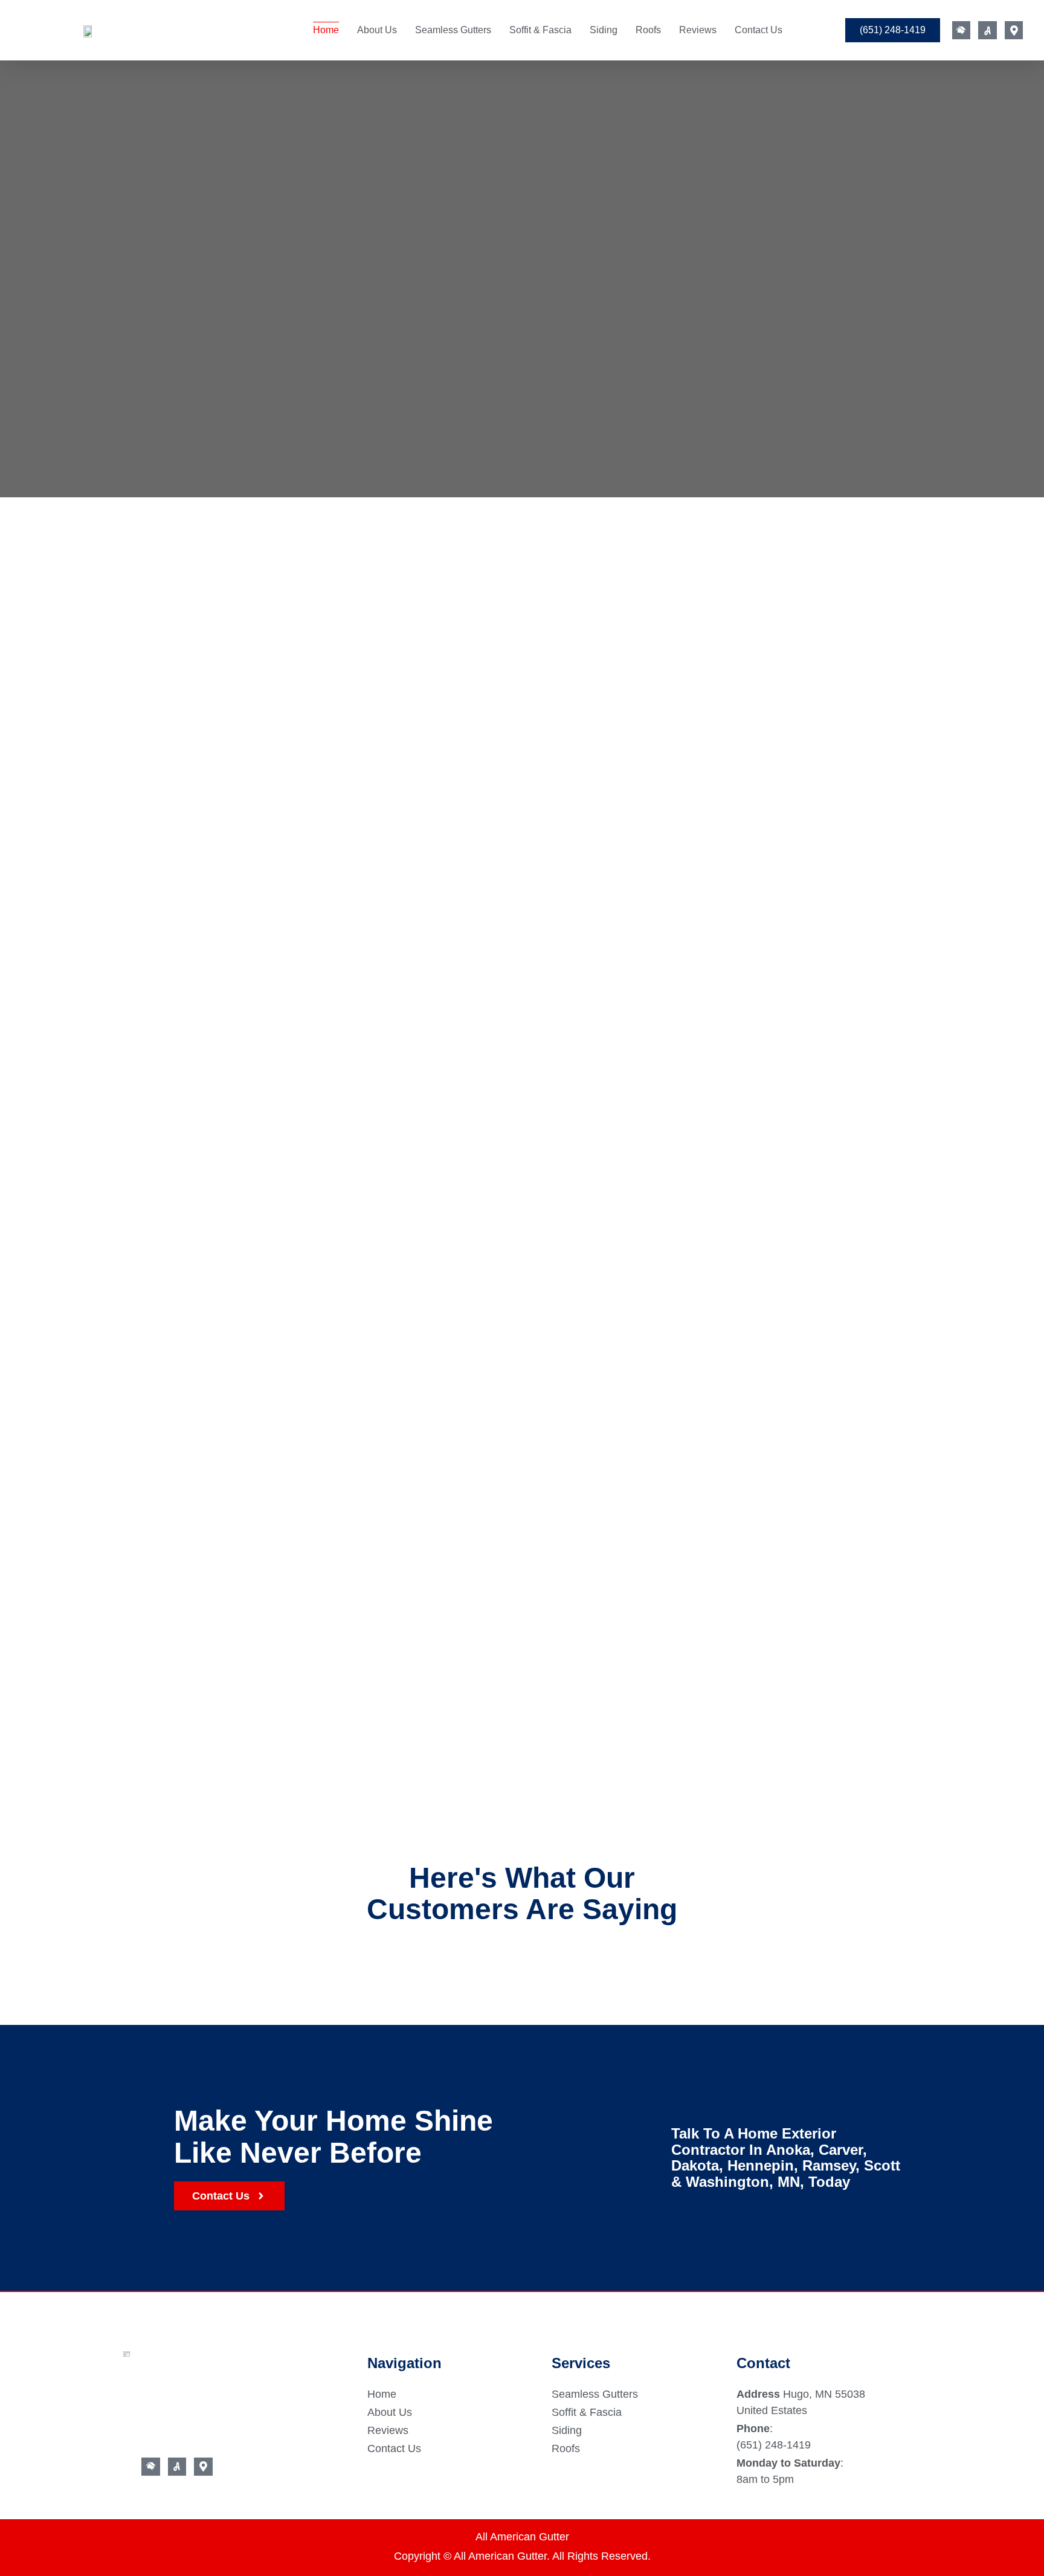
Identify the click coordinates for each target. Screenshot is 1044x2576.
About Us (377, 30)
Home (326, 30)
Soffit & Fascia (540, 30)
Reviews (698, 30)
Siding (604, 30)
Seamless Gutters (453, 30)
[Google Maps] (1014, 31)
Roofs (648, 30)
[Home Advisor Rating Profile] (962, 31)
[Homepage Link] (88, 30)
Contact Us (759, 30)
